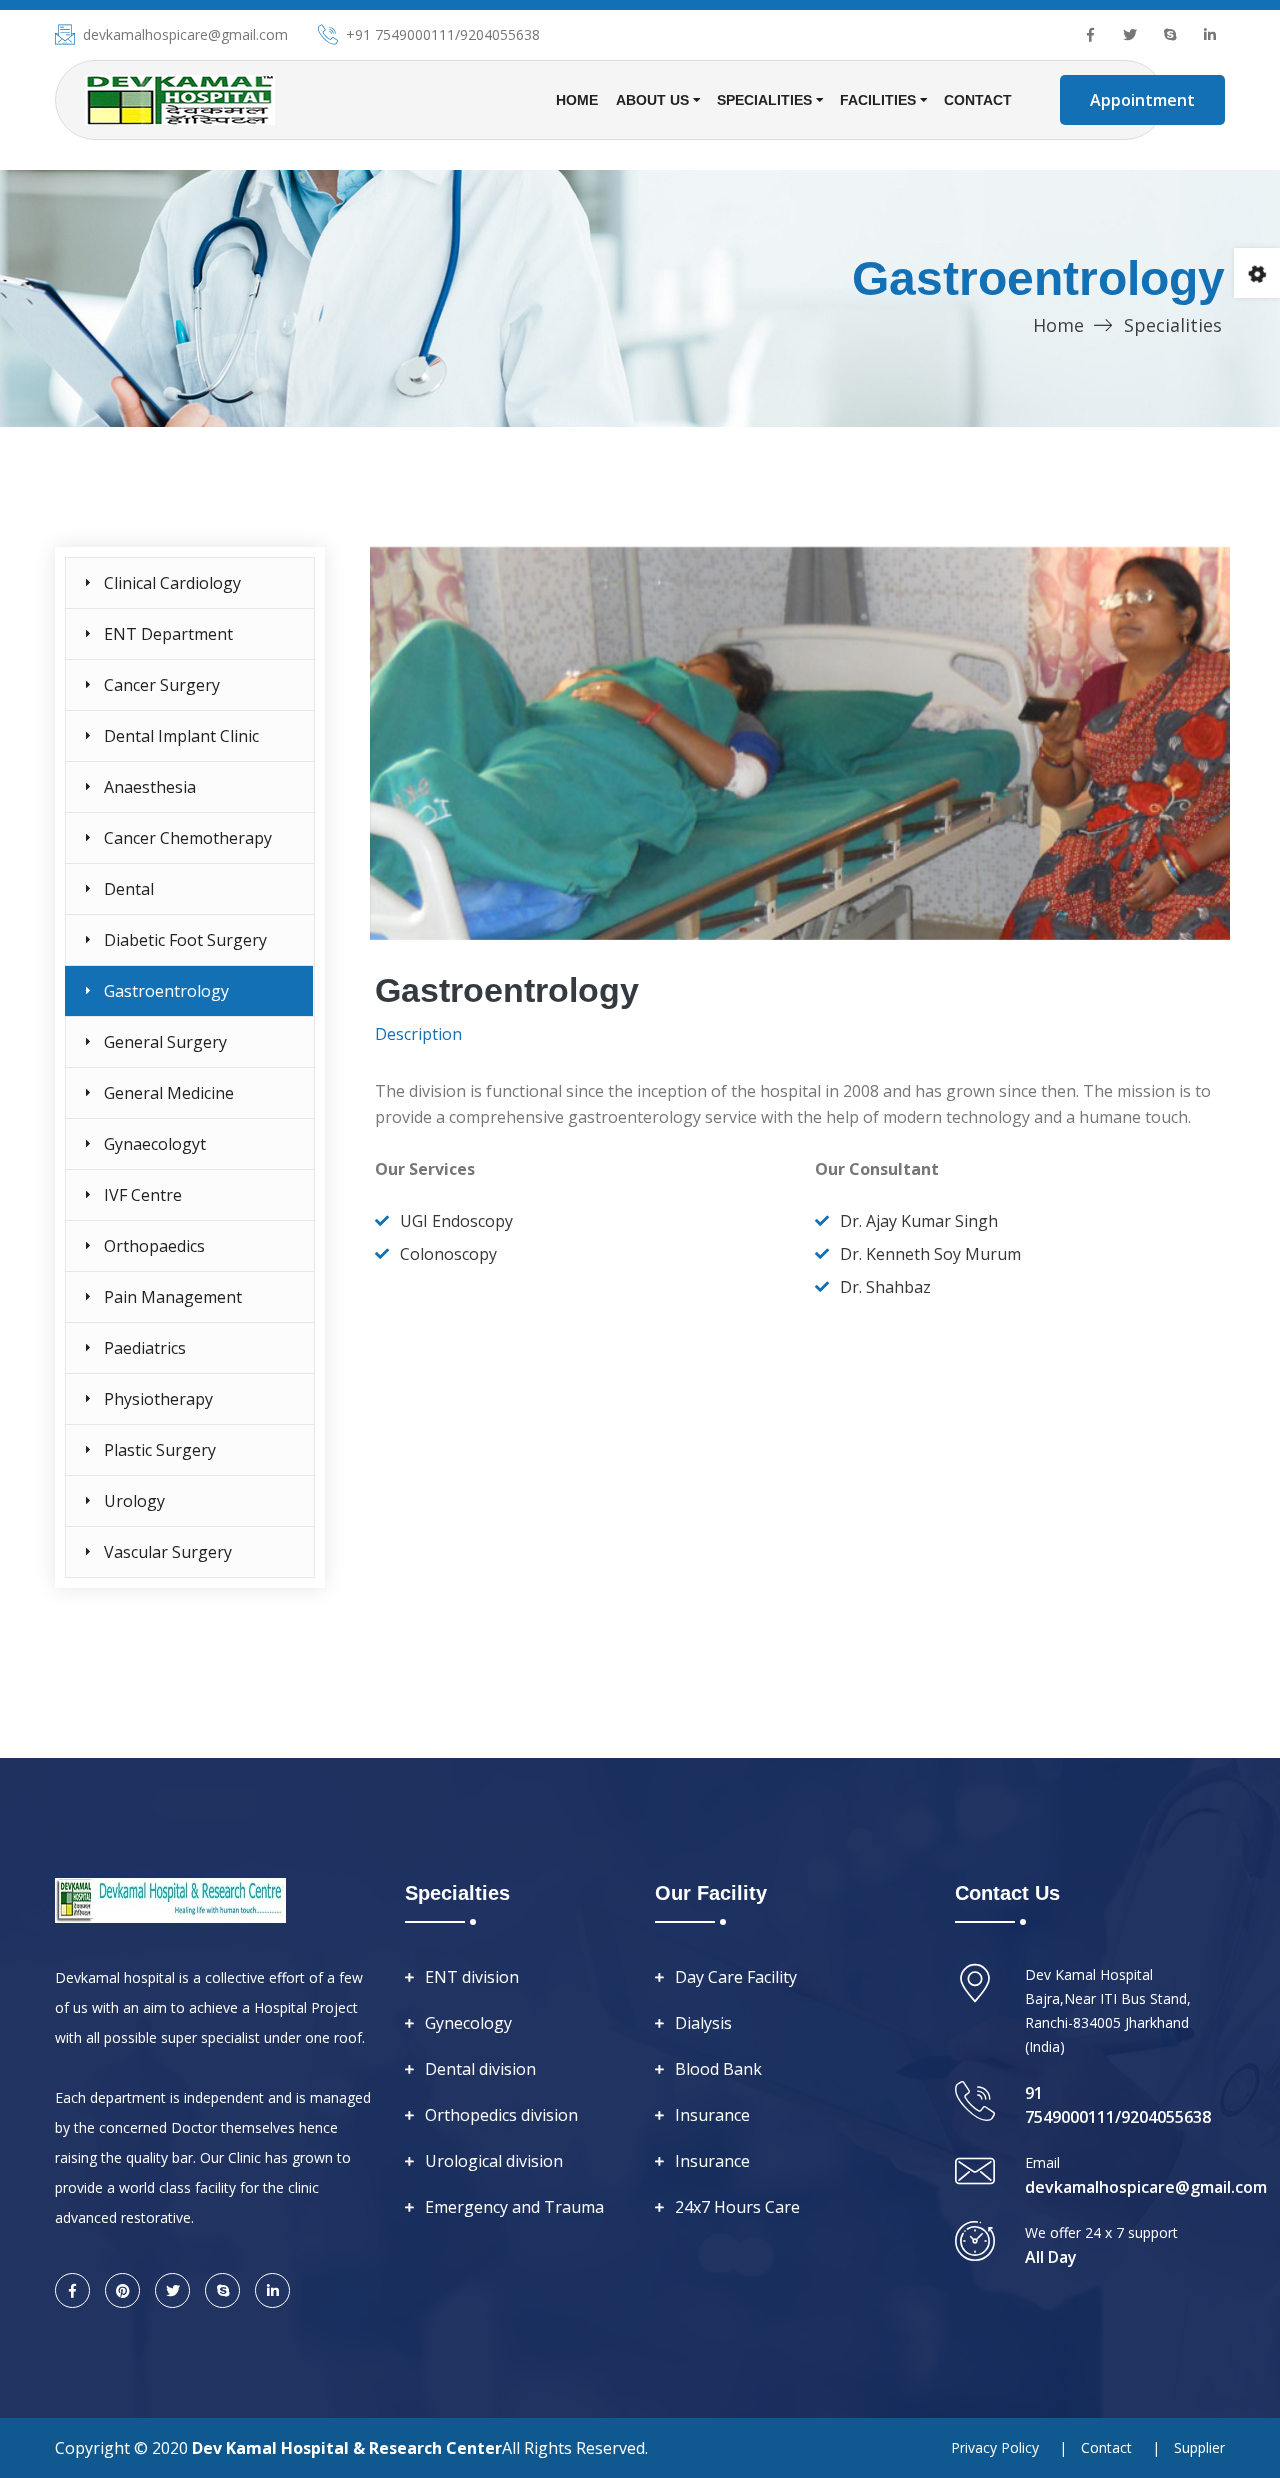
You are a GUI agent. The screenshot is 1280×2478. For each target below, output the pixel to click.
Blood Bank (718, 2069)
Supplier (1199, 2447)
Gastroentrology (166, 991)
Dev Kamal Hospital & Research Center (347, 2448)
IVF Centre (143, 1195)
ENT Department (168, 634)
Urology (134, 1501)
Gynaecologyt (155, 1144)
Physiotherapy (158, 1399)
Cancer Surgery (162, 685)
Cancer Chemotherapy (188, 838)
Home (577, 100)
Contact (978, 100)
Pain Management (173, 1297)
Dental (129, 889)
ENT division (472, 1977)
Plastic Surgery (160, 1450)
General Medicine (169, 1093)
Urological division (494, 2161)
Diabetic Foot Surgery (185, 940)
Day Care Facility (736, 1977)
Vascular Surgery (168, 1552)
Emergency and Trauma (514, 2207)
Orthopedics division (501, 2115)
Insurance (712, 2115)
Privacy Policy (995, 2447)
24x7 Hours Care (737, 2207)
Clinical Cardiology (172, 583)
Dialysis (703, 2023)
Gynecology (468, 2023)
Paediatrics (145, 1348)
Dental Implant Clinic (181, 736)
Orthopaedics (154, 1246)
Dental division (480, 2069)
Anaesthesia (150, 787)
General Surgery (165, 1042)
